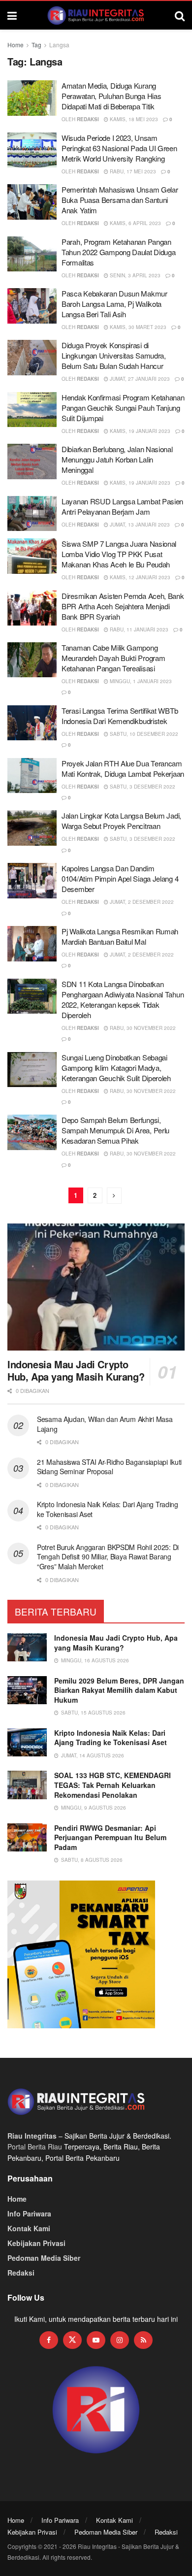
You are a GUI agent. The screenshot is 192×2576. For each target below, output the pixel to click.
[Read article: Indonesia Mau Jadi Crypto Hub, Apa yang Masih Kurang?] (96, 1287)
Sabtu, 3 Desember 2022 (142, 787)
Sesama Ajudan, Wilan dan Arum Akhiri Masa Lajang (105, 1424)
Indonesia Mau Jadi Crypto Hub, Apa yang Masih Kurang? (76, 1370)
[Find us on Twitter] (72, 2340)
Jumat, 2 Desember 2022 (141, 902)
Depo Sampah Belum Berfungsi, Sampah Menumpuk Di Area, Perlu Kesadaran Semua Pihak (115, 1130)
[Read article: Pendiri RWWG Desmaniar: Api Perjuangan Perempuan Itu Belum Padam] (27, 1837)
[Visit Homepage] (96, 15)
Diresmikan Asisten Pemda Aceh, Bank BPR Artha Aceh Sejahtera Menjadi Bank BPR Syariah (123, 606)
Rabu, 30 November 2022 (142, 1028)
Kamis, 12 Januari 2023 (139, 577)
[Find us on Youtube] (96, 2340)
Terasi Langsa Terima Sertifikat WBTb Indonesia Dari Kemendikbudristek (120, 716)
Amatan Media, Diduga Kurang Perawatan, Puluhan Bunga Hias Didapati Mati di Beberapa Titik (111, 96)
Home (16, 45)
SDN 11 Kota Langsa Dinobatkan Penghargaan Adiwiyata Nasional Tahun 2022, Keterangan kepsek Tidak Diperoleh (123, 999)
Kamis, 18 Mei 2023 (133, 119)
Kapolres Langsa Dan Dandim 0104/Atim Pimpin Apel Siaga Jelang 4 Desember (120, 878)
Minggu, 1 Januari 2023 (140, 681)
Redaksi (88, 119)
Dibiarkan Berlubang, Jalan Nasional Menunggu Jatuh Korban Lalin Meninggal (117, 459)
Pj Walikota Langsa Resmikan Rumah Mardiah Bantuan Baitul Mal (120, 936)
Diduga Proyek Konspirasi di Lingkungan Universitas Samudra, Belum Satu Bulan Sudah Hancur (114, 355)
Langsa (59, 45)
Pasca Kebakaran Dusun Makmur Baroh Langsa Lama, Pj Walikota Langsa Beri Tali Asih (114, 304)
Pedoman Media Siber (44, 2258)
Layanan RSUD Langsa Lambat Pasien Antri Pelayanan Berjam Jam (122, 506)
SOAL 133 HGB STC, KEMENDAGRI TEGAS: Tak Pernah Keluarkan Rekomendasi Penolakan (112, 1785)
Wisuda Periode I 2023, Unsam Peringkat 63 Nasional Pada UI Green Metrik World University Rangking (119, 148)
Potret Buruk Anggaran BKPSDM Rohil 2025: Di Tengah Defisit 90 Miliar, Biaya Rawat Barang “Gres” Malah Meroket (108, 1557)
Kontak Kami (29, 2228)
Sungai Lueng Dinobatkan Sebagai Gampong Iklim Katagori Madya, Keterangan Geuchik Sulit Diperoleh (116, 1068)
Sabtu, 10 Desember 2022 (143, 734)
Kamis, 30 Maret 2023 (137, 327)
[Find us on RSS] (143, 2340)
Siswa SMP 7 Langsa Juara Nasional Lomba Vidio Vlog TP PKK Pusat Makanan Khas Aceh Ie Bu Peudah (119, 554)
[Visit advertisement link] (96, 2410)
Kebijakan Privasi (36, 2243)
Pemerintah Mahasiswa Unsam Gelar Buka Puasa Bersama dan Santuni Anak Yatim (120, 200)
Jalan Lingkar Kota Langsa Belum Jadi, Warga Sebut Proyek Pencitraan (121, 821)
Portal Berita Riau (35, 2147)
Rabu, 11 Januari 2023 (138, 629)
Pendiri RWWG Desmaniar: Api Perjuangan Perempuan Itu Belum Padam (110, 1837)
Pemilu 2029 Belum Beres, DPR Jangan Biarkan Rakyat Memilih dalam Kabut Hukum (119, 1690)
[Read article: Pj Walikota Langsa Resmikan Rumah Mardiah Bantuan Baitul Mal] (32, 944)
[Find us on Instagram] (120, 2340)
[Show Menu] (12, 15)
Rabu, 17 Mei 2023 (132, 171)
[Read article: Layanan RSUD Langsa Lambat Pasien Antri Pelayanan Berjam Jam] (32, 514)
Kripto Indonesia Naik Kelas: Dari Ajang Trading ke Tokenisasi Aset (108, 1509)
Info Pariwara (29, 2213)
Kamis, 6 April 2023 (135, 223)
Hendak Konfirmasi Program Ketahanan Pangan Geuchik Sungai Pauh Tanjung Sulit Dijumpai (123, 408)
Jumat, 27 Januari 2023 (139, 379)
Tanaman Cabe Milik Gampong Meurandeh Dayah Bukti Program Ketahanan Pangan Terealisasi (113, 658)
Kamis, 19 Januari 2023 (139, 431)
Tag (36, 45)
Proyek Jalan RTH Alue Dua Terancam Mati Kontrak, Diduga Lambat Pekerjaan (123, 768)
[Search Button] (180, 15)
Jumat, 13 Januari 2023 (139, 525)
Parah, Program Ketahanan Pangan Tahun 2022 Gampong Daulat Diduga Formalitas (118, 252)
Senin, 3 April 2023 (134, 275)
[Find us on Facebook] (49, 2340)
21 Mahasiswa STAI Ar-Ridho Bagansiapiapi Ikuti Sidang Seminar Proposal (109, 1467)
